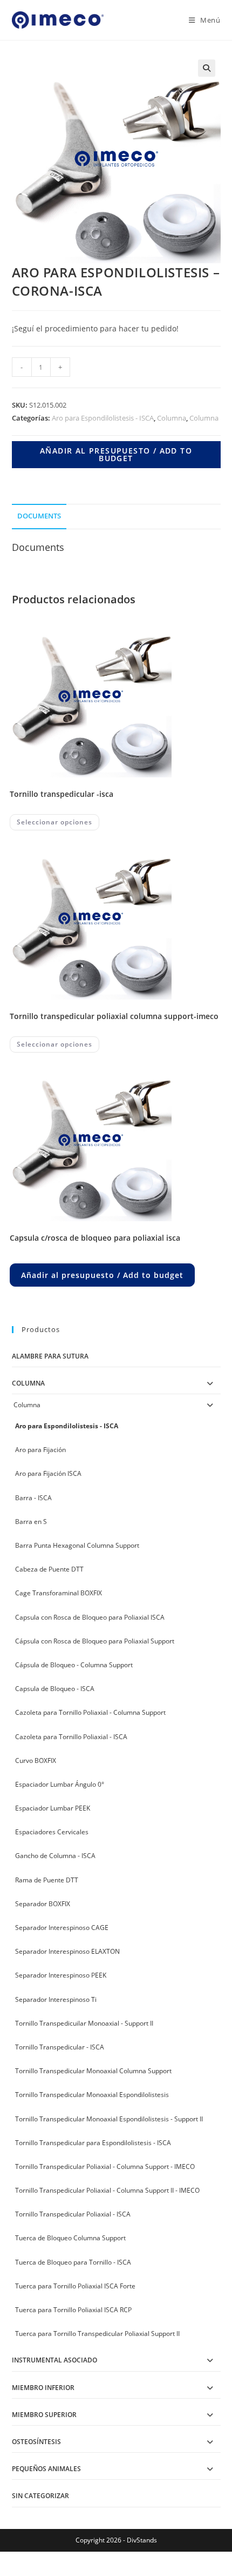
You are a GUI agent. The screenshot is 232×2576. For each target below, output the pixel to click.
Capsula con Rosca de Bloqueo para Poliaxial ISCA (90, 1617)
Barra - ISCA (33, 1498)
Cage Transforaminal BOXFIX (59, 1593)
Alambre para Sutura (50, 1356)
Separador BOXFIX (43, 1904)
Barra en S (31, 1522)
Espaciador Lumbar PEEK (53, 1808)
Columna (172, 418)
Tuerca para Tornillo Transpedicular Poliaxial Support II (97, 2334)
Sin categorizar (40, 2496)
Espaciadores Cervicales (52, 1832)
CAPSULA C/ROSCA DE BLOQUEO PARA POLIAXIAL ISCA (95, 1238)
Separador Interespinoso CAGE (62, 1928)
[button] (207, 68)
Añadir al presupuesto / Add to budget (116, 454)
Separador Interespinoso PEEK (61, 1975)
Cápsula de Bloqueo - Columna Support (74, 1665)
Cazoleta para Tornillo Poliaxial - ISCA (71, 1737)
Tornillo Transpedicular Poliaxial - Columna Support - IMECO (105, 2166)
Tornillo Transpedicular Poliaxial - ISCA (73, 2214)
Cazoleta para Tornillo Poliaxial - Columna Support (90, 1712)
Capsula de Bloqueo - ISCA (55, 1689)
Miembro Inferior (43, 2388)
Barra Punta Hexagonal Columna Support (77, 1545)
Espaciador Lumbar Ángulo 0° (60, 1784)
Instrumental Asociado (54, 2360)
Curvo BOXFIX (36, 1760)
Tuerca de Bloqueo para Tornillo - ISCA (73, 2262)
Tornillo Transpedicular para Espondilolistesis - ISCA (93, 2143)
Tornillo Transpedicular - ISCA (60, 2047)
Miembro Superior (44, 2415)
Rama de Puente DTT (47, 1880)
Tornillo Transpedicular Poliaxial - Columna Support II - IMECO (107, 2190)
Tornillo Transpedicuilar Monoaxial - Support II (84, 2023)
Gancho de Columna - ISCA (55, 1856)
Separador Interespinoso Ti (56, 1999)
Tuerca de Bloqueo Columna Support (70, 2238)
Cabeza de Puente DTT (49, 1569)
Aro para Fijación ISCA (48, 1473)
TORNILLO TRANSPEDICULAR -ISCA (62, 794)
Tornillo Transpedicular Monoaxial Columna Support (93, 2071)
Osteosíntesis (36, 2442)
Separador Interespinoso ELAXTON (67, 1951)
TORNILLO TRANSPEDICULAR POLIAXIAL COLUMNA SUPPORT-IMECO (114, 1016)
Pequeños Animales (46, 2469)
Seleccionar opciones (54, 822)
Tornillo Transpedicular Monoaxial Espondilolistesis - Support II (109, 2119)
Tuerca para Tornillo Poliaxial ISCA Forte (75, 2286)
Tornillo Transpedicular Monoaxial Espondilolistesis (92, 2095)
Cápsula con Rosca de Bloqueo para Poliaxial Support (95, 1641)
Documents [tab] (39, 516)
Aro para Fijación (40, 1450)
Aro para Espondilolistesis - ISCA (103, 418)
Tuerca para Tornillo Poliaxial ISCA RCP (73, 2310)
